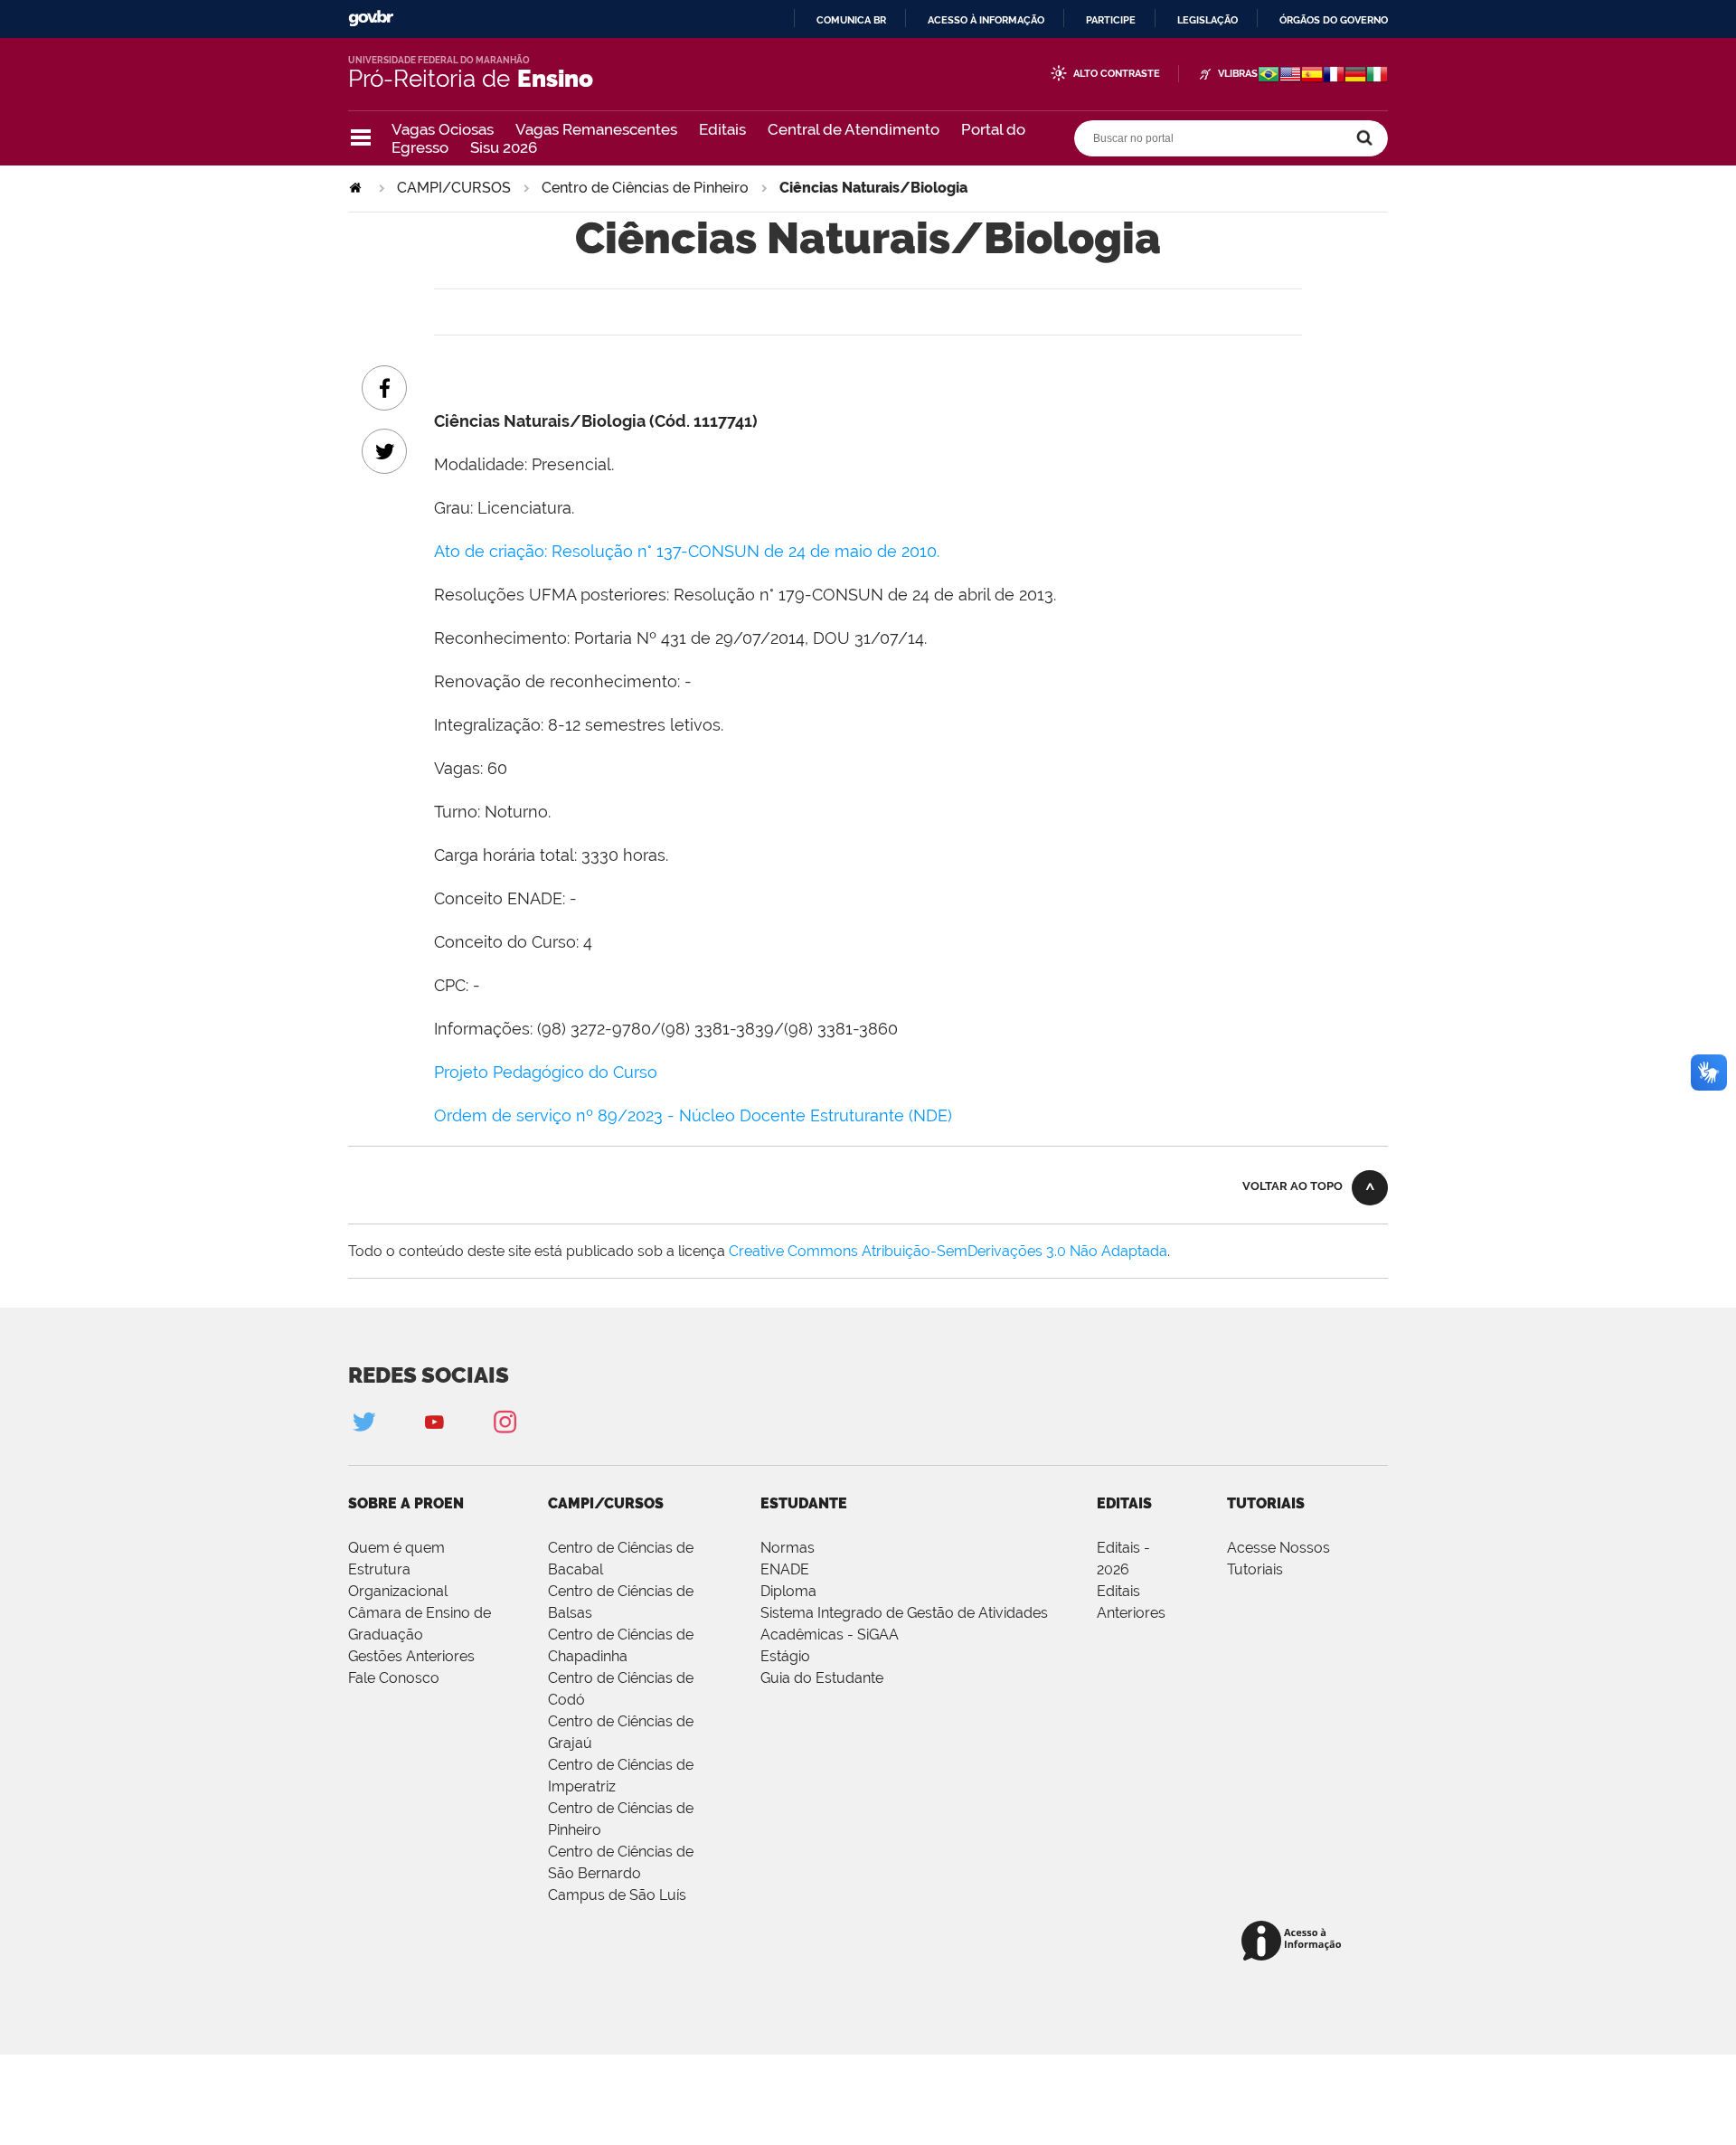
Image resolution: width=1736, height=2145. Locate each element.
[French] (1334, 76)
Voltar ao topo (1293, 1186)
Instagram (505, 1421)
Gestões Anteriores (411, 1656)
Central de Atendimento (854, 129)
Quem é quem (396, 1548)
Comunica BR (851, 20)
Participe (1111, 20)
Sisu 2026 (504, 147)
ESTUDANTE (804, 1503)
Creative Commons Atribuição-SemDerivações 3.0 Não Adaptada (948, 1251)
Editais (722, 129)
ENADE (785, 1569)
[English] (1290, 76)
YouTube (434, 1421)
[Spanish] (1312, 76)
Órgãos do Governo (1334, 20)
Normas (788, 1548)
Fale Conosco (394, 1678)
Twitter (363, 1421)
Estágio (785, 1656)
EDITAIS (1124, 1503)
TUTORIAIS (1266, 1503)
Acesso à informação (986, 20)
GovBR (371, 19)
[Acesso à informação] (1294, 1942)
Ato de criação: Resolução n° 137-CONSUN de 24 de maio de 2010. (687, 551)
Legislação (1208, 20)
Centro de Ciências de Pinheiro (645, 188)
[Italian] (1377, 76)
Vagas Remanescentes (596, 129)
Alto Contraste (1117, 74)
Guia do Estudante (822, 1678)
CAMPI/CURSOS (454, 188)
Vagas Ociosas (443, 129)
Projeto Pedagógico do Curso (546, 1072)
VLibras (1238, 74)
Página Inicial (357, 188)
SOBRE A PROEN (406, 1503)
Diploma (788, 1591)
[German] (1355, 76)
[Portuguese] (1269, 76)
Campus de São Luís (617, 1895)
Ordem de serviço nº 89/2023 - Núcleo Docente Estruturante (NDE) (693, 1115)
